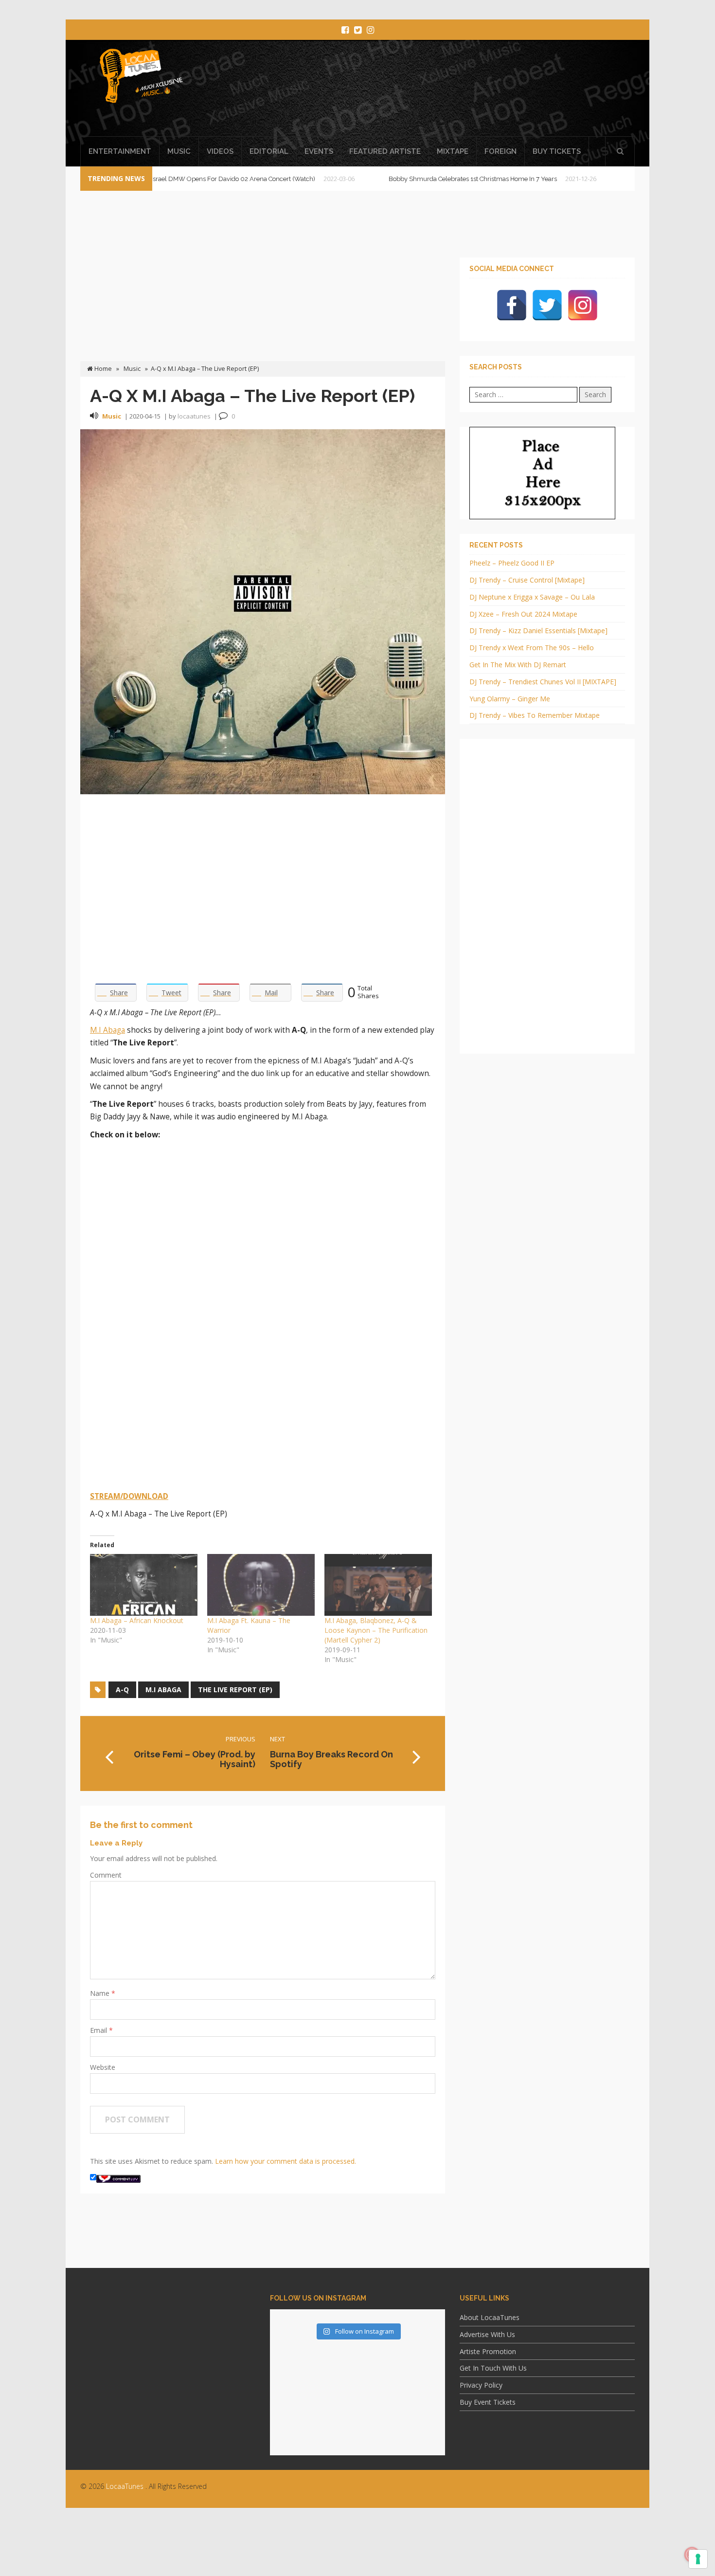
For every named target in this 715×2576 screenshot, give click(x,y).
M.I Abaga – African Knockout (137, 1620)
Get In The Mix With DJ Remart (518, 665)
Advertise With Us (487, 2334)
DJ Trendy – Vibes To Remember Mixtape (535, 715)
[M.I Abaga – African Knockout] (144, 1585)
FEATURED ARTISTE (385, 151)
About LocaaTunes (490, 2317)
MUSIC (179, 151)
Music (132, 369)
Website (103, 2067)
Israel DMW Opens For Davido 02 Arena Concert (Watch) (168, 179)
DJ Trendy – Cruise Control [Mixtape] (527, 580)
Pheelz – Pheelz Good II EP (512, 563)
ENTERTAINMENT (120, 151)
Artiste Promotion (488, 2351)
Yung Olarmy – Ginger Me (510, 699)
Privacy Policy (481, 2385)
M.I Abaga (107, 1030)
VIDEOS (220, 151)
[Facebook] (512, 305)
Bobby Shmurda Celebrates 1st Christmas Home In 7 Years (408, 179)
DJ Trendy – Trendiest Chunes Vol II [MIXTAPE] (543, 682)
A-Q (122, 1690)
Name (101, 1993)
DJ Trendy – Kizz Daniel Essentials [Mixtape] (538, 630)
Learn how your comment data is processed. (286, 2161)
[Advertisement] (447, 91)
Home (102, 369)
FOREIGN (500, 151)
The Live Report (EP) (235, 1690)
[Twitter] (547, 305)
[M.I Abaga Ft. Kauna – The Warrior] (261, 1585)
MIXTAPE (453, 151)
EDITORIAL (269, 151)
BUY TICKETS (557, 151)
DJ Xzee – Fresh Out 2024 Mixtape (523, 614)
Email (99, 2030)
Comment (106, 1875)
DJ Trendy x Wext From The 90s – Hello (532, 648)
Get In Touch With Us (493, 2368)
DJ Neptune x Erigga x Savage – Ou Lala (532, 597)
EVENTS (319, 151)
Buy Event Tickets (488, 2402)
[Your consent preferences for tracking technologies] (698, 2559)
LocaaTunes (125, 2486)
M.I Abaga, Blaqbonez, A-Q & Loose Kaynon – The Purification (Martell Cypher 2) (376, 1630)
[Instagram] (583, 305)
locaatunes (194, 416)
